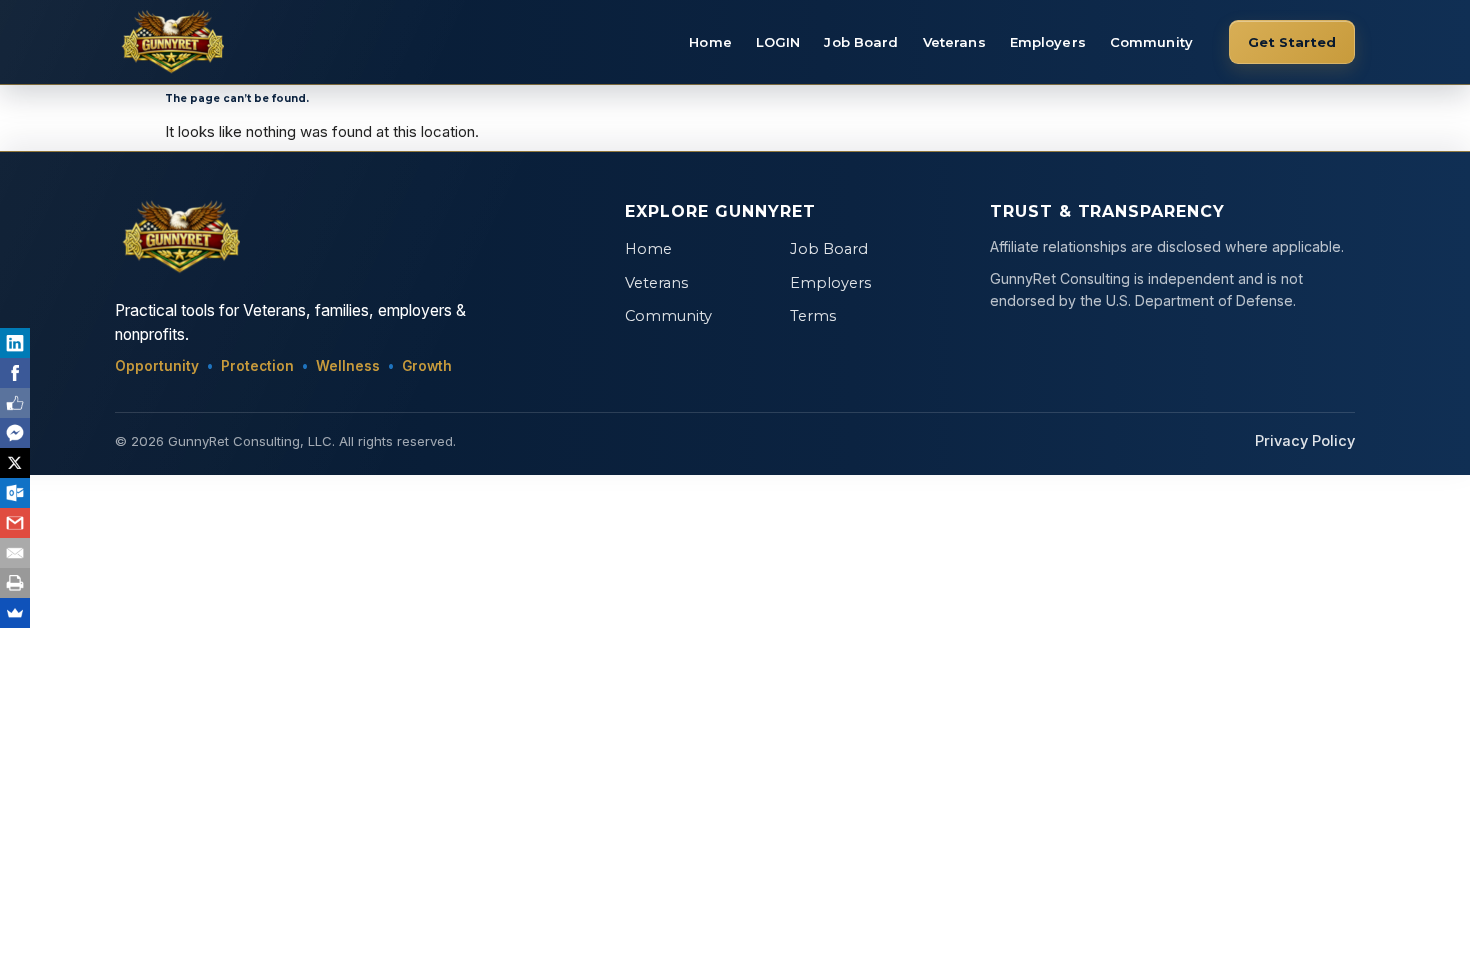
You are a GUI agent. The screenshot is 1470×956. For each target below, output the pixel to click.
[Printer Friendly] (15, 583)
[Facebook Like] (15, 403)
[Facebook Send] (15, 433)
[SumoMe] (15, 613)
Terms (813, 316)
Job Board (861, 42)
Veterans (954, 42)
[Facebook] (15, 373)
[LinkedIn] (15, 343)
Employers (1048, 42)
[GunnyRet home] (169, 42)
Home (710, 42)
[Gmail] (15, 523)
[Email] (15, 553)
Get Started (1292, 42)
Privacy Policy (1305, 441)
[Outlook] (15, 493)
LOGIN (778, 42)
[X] (15, 463)
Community (1151, 42)
